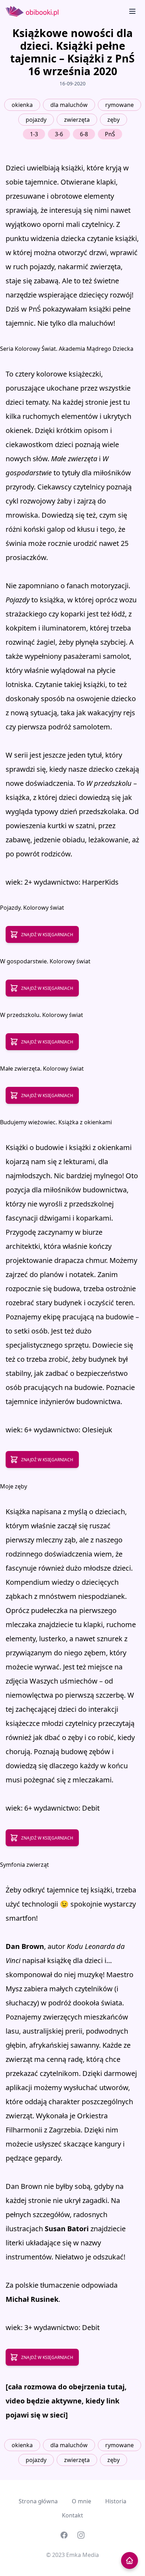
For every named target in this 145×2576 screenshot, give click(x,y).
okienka (22, 105)
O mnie (81, 2501)
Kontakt (72, 2515)
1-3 (34, 134)
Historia (116, 2501)
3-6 (59, 134)
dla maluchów (69, 105)
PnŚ (110, 134)
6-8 (84, 134)
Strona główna (38, 2501)
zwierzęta (77, 120)
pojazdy (36, 120)
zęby (114, 120)
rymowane (119, 105)
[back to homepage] (130, 2560)
